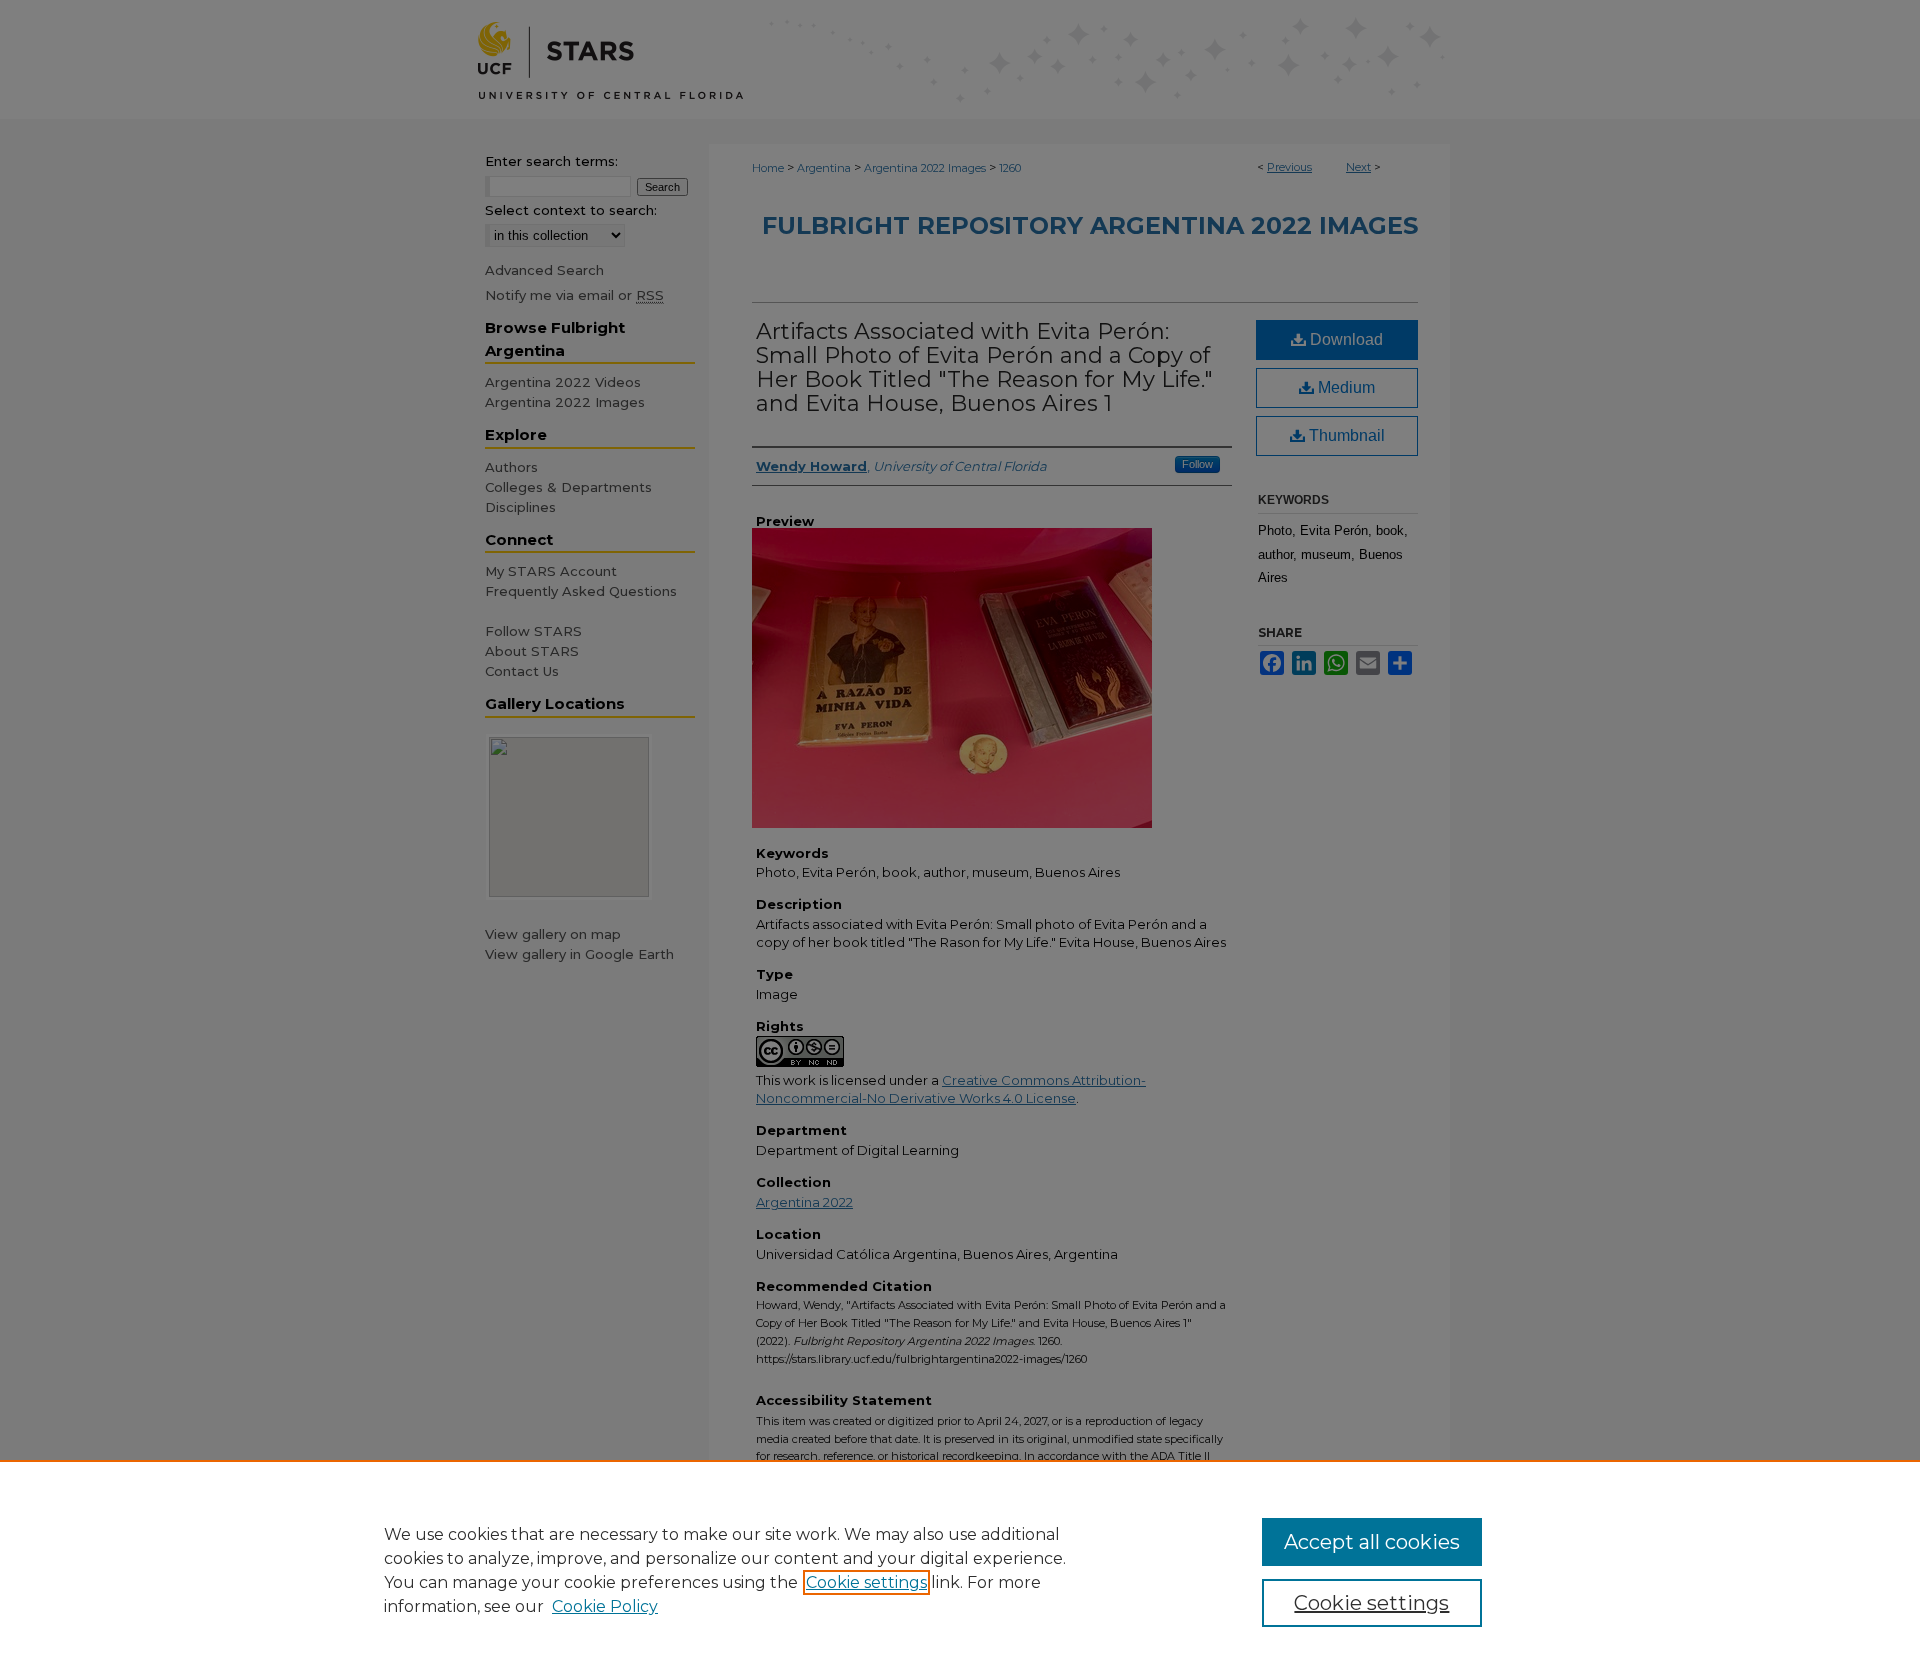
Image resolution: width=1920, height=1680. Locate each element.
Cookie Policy (605, 1606)
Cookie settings (866, 1582)
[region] (960, 1570)
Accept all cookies (1372, 1542)
